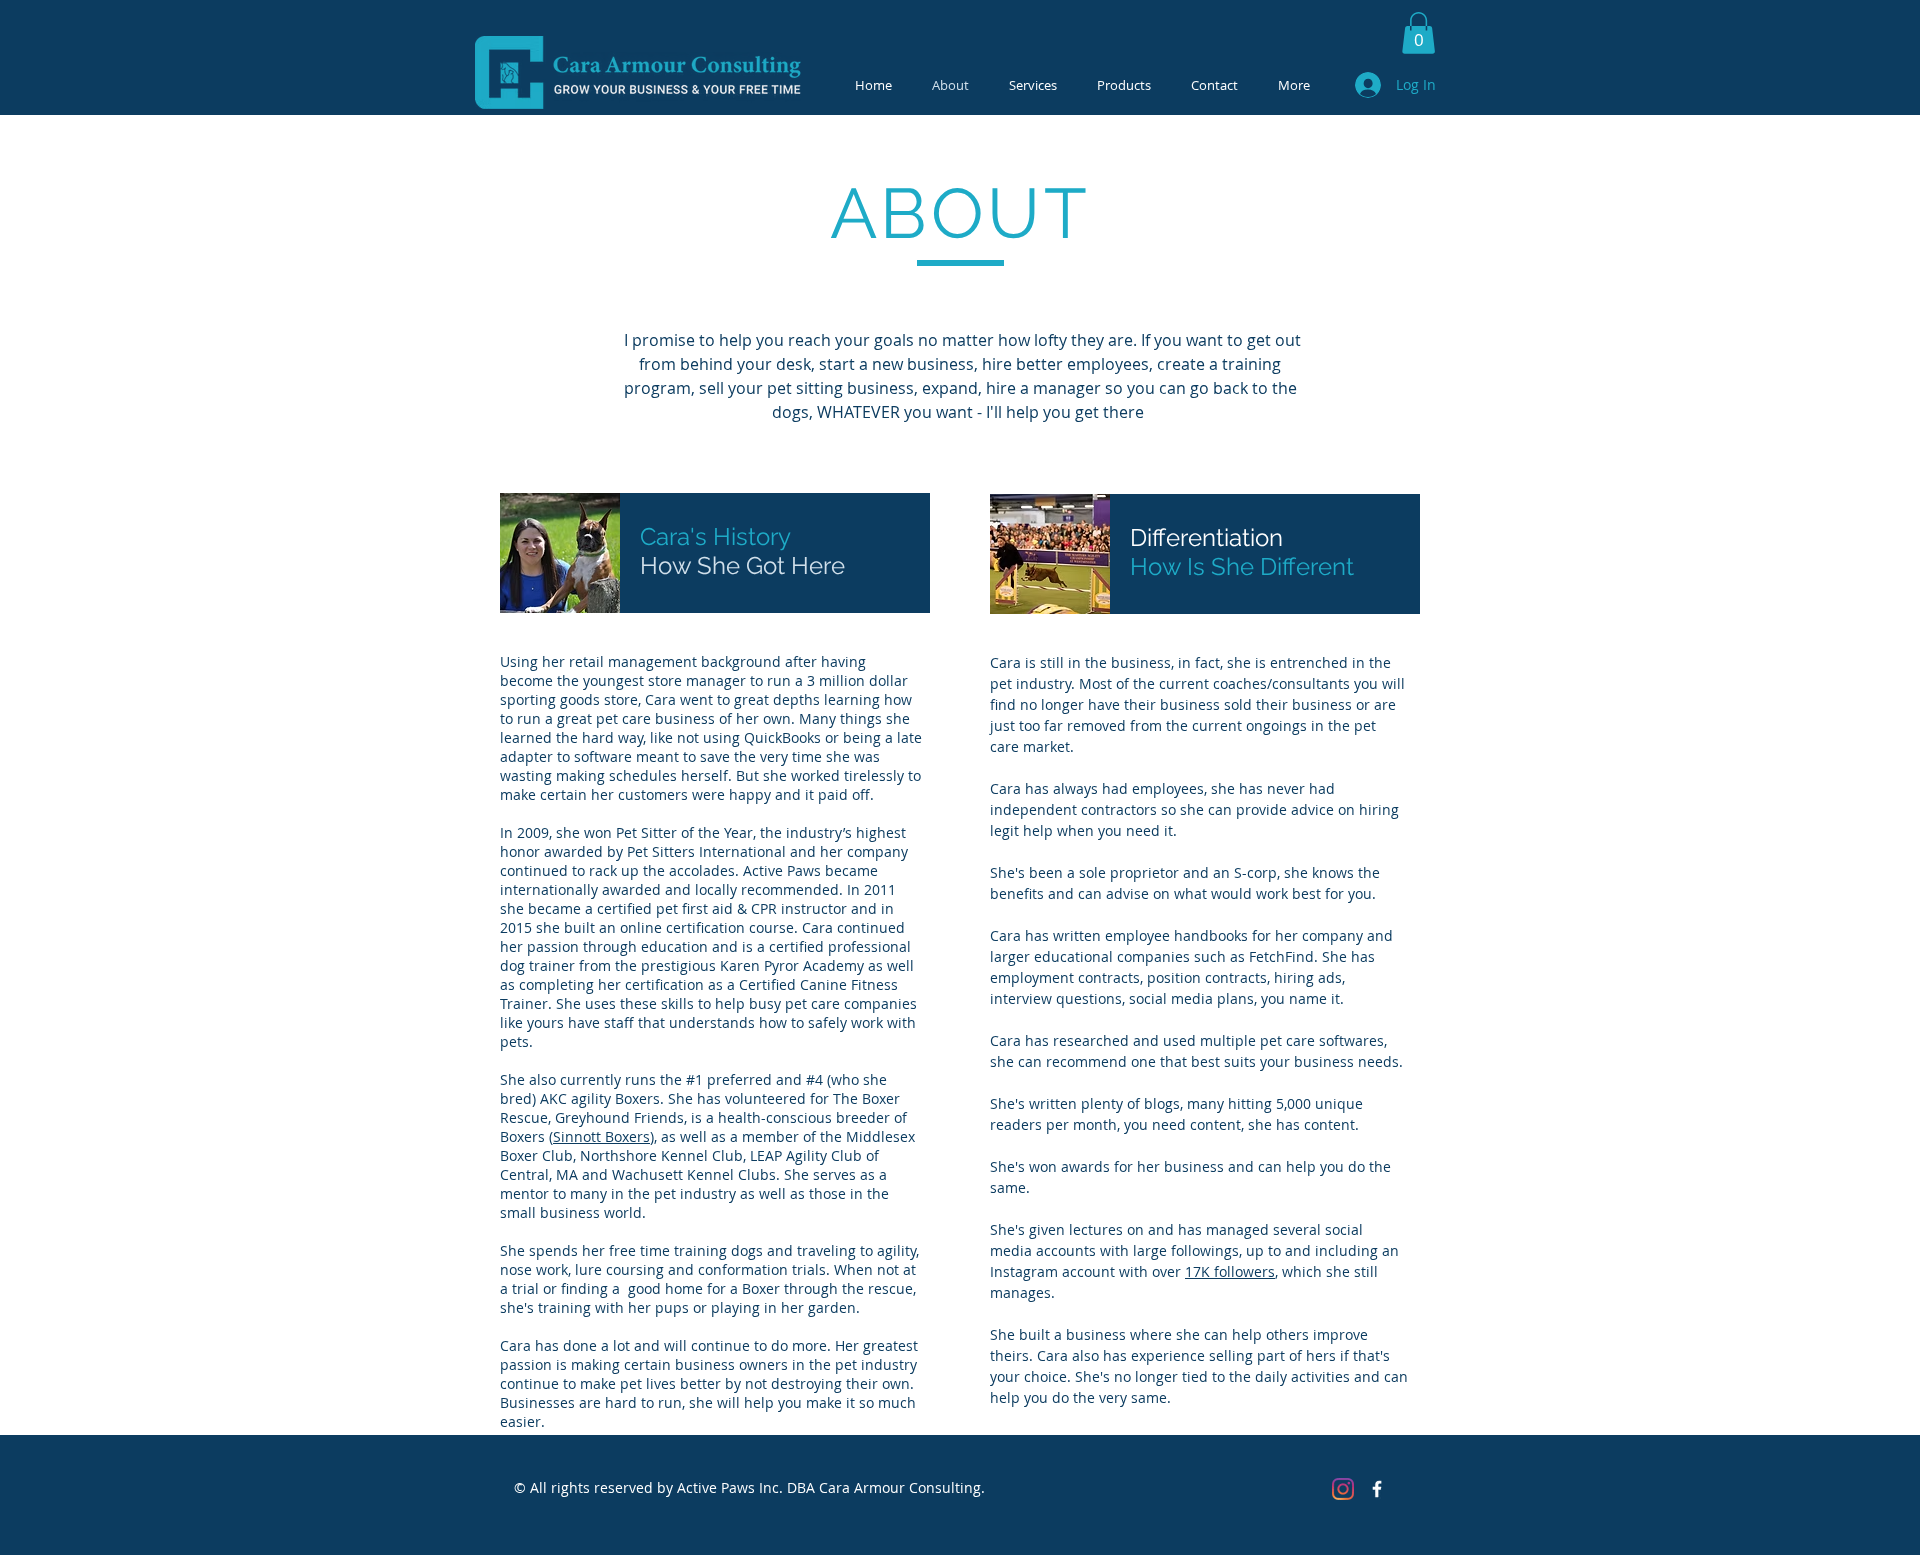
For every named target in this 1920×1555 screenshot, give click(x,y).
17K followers (1230, 1271)
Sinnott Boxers (601, 1136)
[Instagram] (1343, 1489)
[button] (1418, 33)
